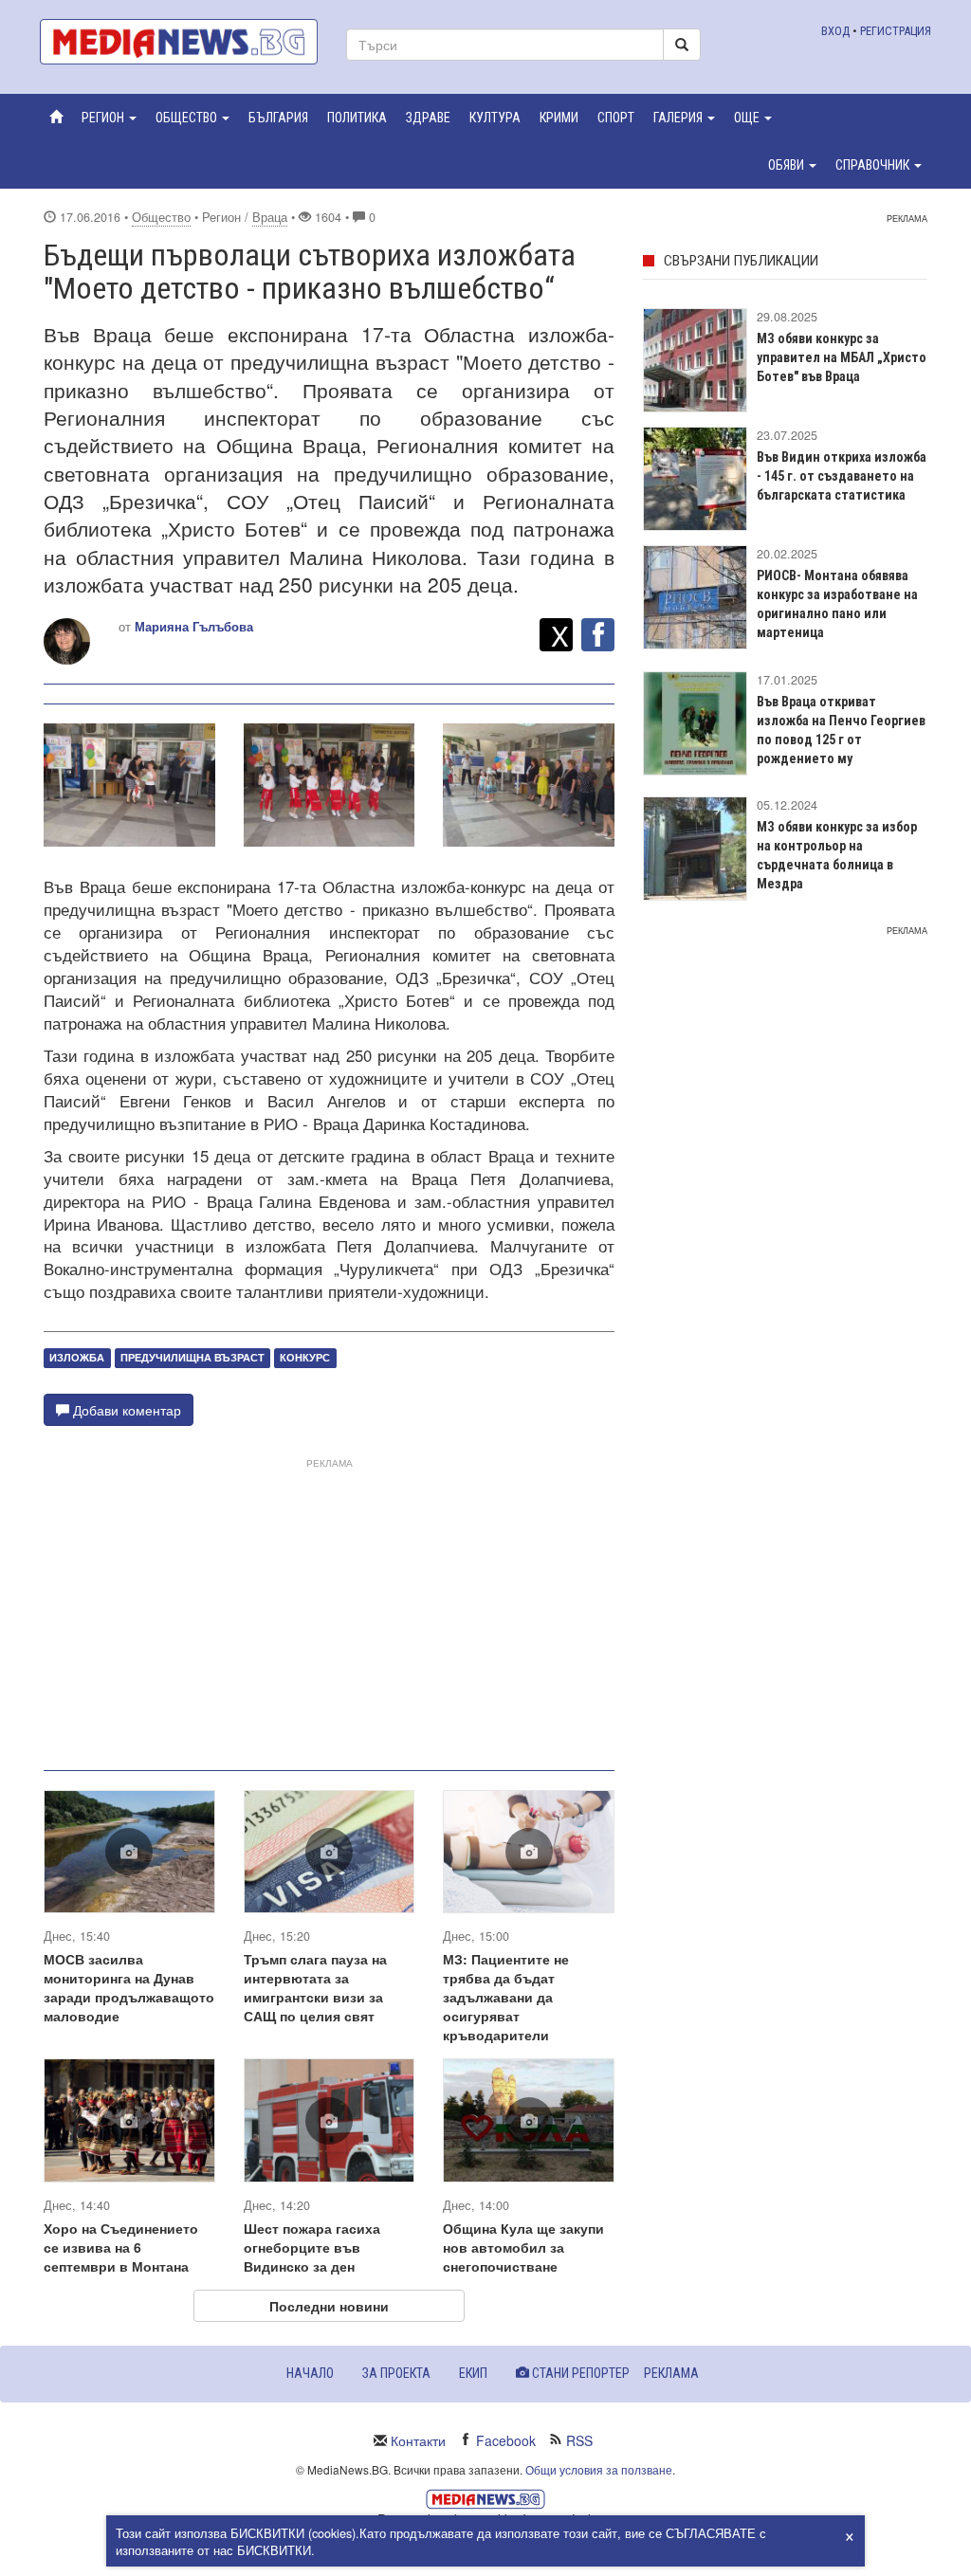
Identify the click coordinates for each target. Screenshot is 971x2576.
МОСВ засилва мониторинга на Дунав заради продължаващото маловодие (129, 1987)
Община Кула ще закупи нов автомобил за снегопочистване (523, 2247)
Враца (270, 217)
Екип (473, 2373)
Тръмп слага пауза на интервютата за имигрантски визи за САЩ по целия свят (315, 1987)
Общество (161, 217)
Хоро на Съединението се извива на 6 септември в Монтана (121, 2247)
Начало (310, 2373)
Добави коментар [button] (125, 1410)
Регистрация (896, 31)
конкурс (305, 1357)
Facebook (506, 2440)
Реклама (671, 2373)
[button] (109, 118)
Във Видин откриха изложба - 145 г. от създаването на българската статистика (842, 476)
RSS (579, 2440)
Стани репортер (579, 2373)
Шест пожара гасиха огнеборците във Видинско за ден (312, 2247)
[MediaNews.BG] (179, 42)
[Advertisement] (329, 1607)
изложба (77, 1357)
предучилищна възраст (192, 1357)
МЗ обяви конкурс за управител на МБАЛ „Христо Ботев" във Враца (842, 357)
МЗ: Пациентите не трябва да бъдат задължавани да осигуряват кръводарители (506, 1997)
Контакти (418, 2440)
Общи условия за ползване (599, 2469)
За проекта (396, 2373)
